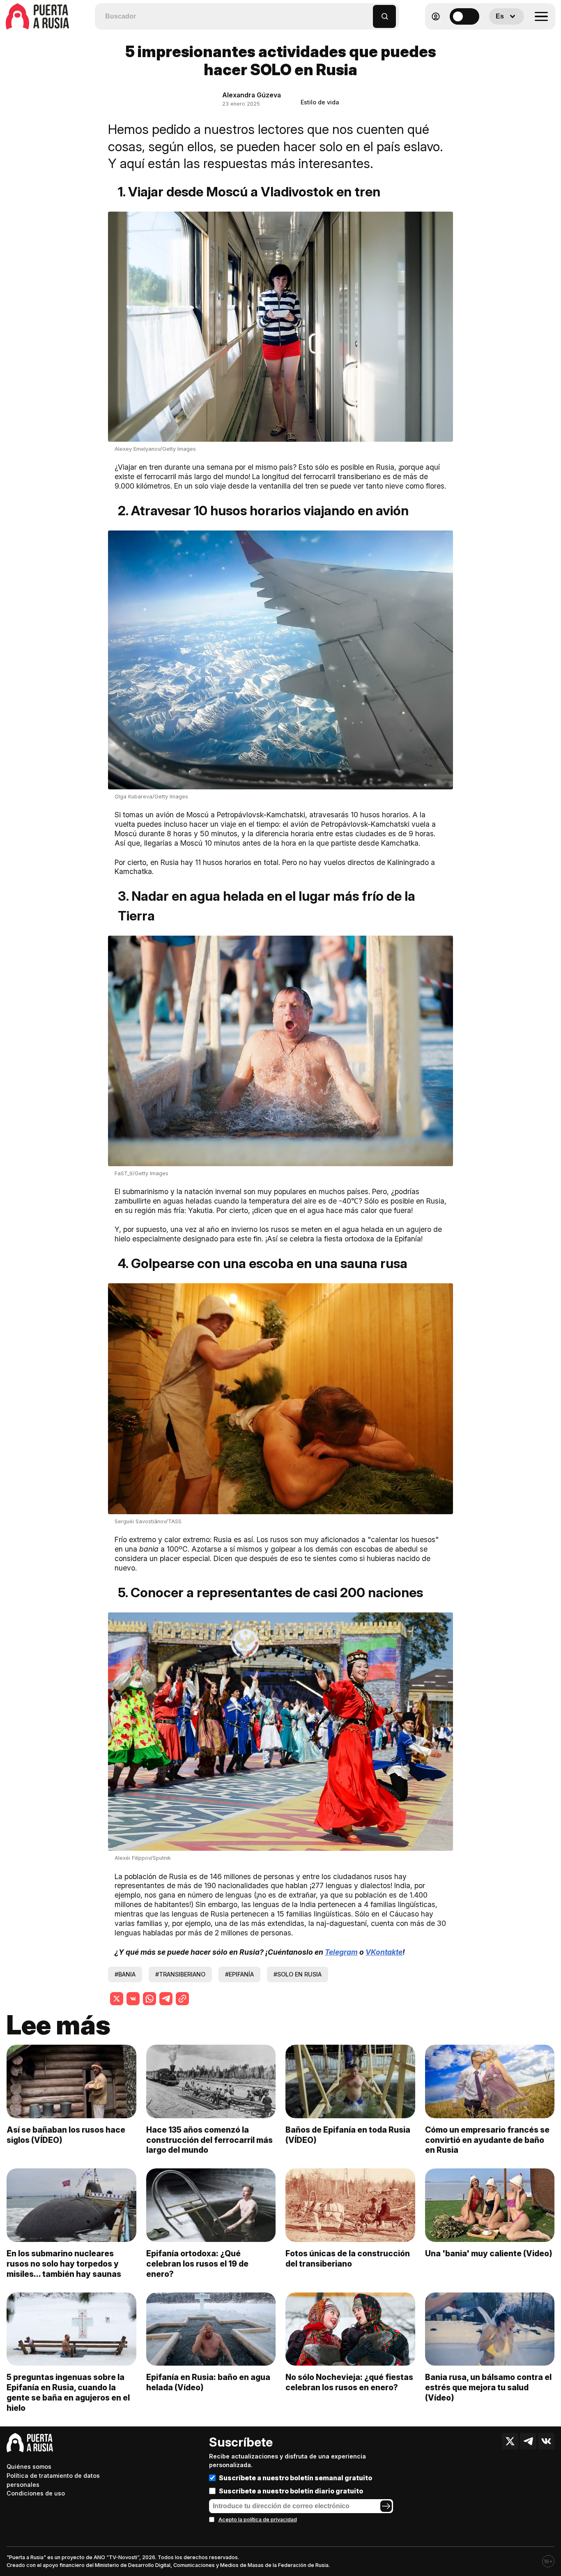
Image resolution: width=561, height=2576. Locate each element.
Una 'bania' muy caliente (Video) (489, 2253)
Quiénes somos (29, 2466)
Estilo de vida (320, 102)
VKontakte (384, 1952)
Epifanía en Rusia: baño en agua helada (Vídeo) (208, 2382)
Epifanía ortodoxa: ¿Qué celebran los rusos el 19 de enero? (197, 2264)
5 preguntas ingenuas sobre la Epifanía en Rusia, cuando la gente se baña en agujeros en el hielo (68, 2393)
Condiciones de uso (36, 2493)
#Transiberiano (180, 1974)
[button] (367, 13)
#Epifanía (239, 1974)
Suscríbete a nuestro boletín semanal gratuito (295, 2478)
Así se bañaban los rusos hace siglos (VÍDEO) (66, 2135)
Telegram (341, 1952)
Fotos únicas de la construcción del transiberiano (348, 2259)
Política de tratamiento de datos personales (53, 2480)
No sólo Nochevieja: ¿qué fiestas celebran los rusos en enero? (349, 2382)
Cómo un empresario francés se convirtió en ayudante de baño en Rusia (487, 2140)
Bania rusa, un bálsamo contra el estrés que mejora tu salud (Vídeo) (488, 2387)
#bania (125, 1974)
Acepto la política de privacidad (258, 2519)
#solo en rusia (298, 1974)
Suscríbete (241, 2442)
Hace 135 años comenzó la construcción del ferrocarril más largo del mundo (209, 2140)
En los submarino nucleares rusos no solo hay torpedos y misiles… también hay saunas (64, 2264)
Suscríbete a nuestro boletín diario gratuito (291, 2491)
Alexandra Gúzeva (252, 95)
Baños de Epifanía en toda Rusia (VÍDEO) (348, 2135)
